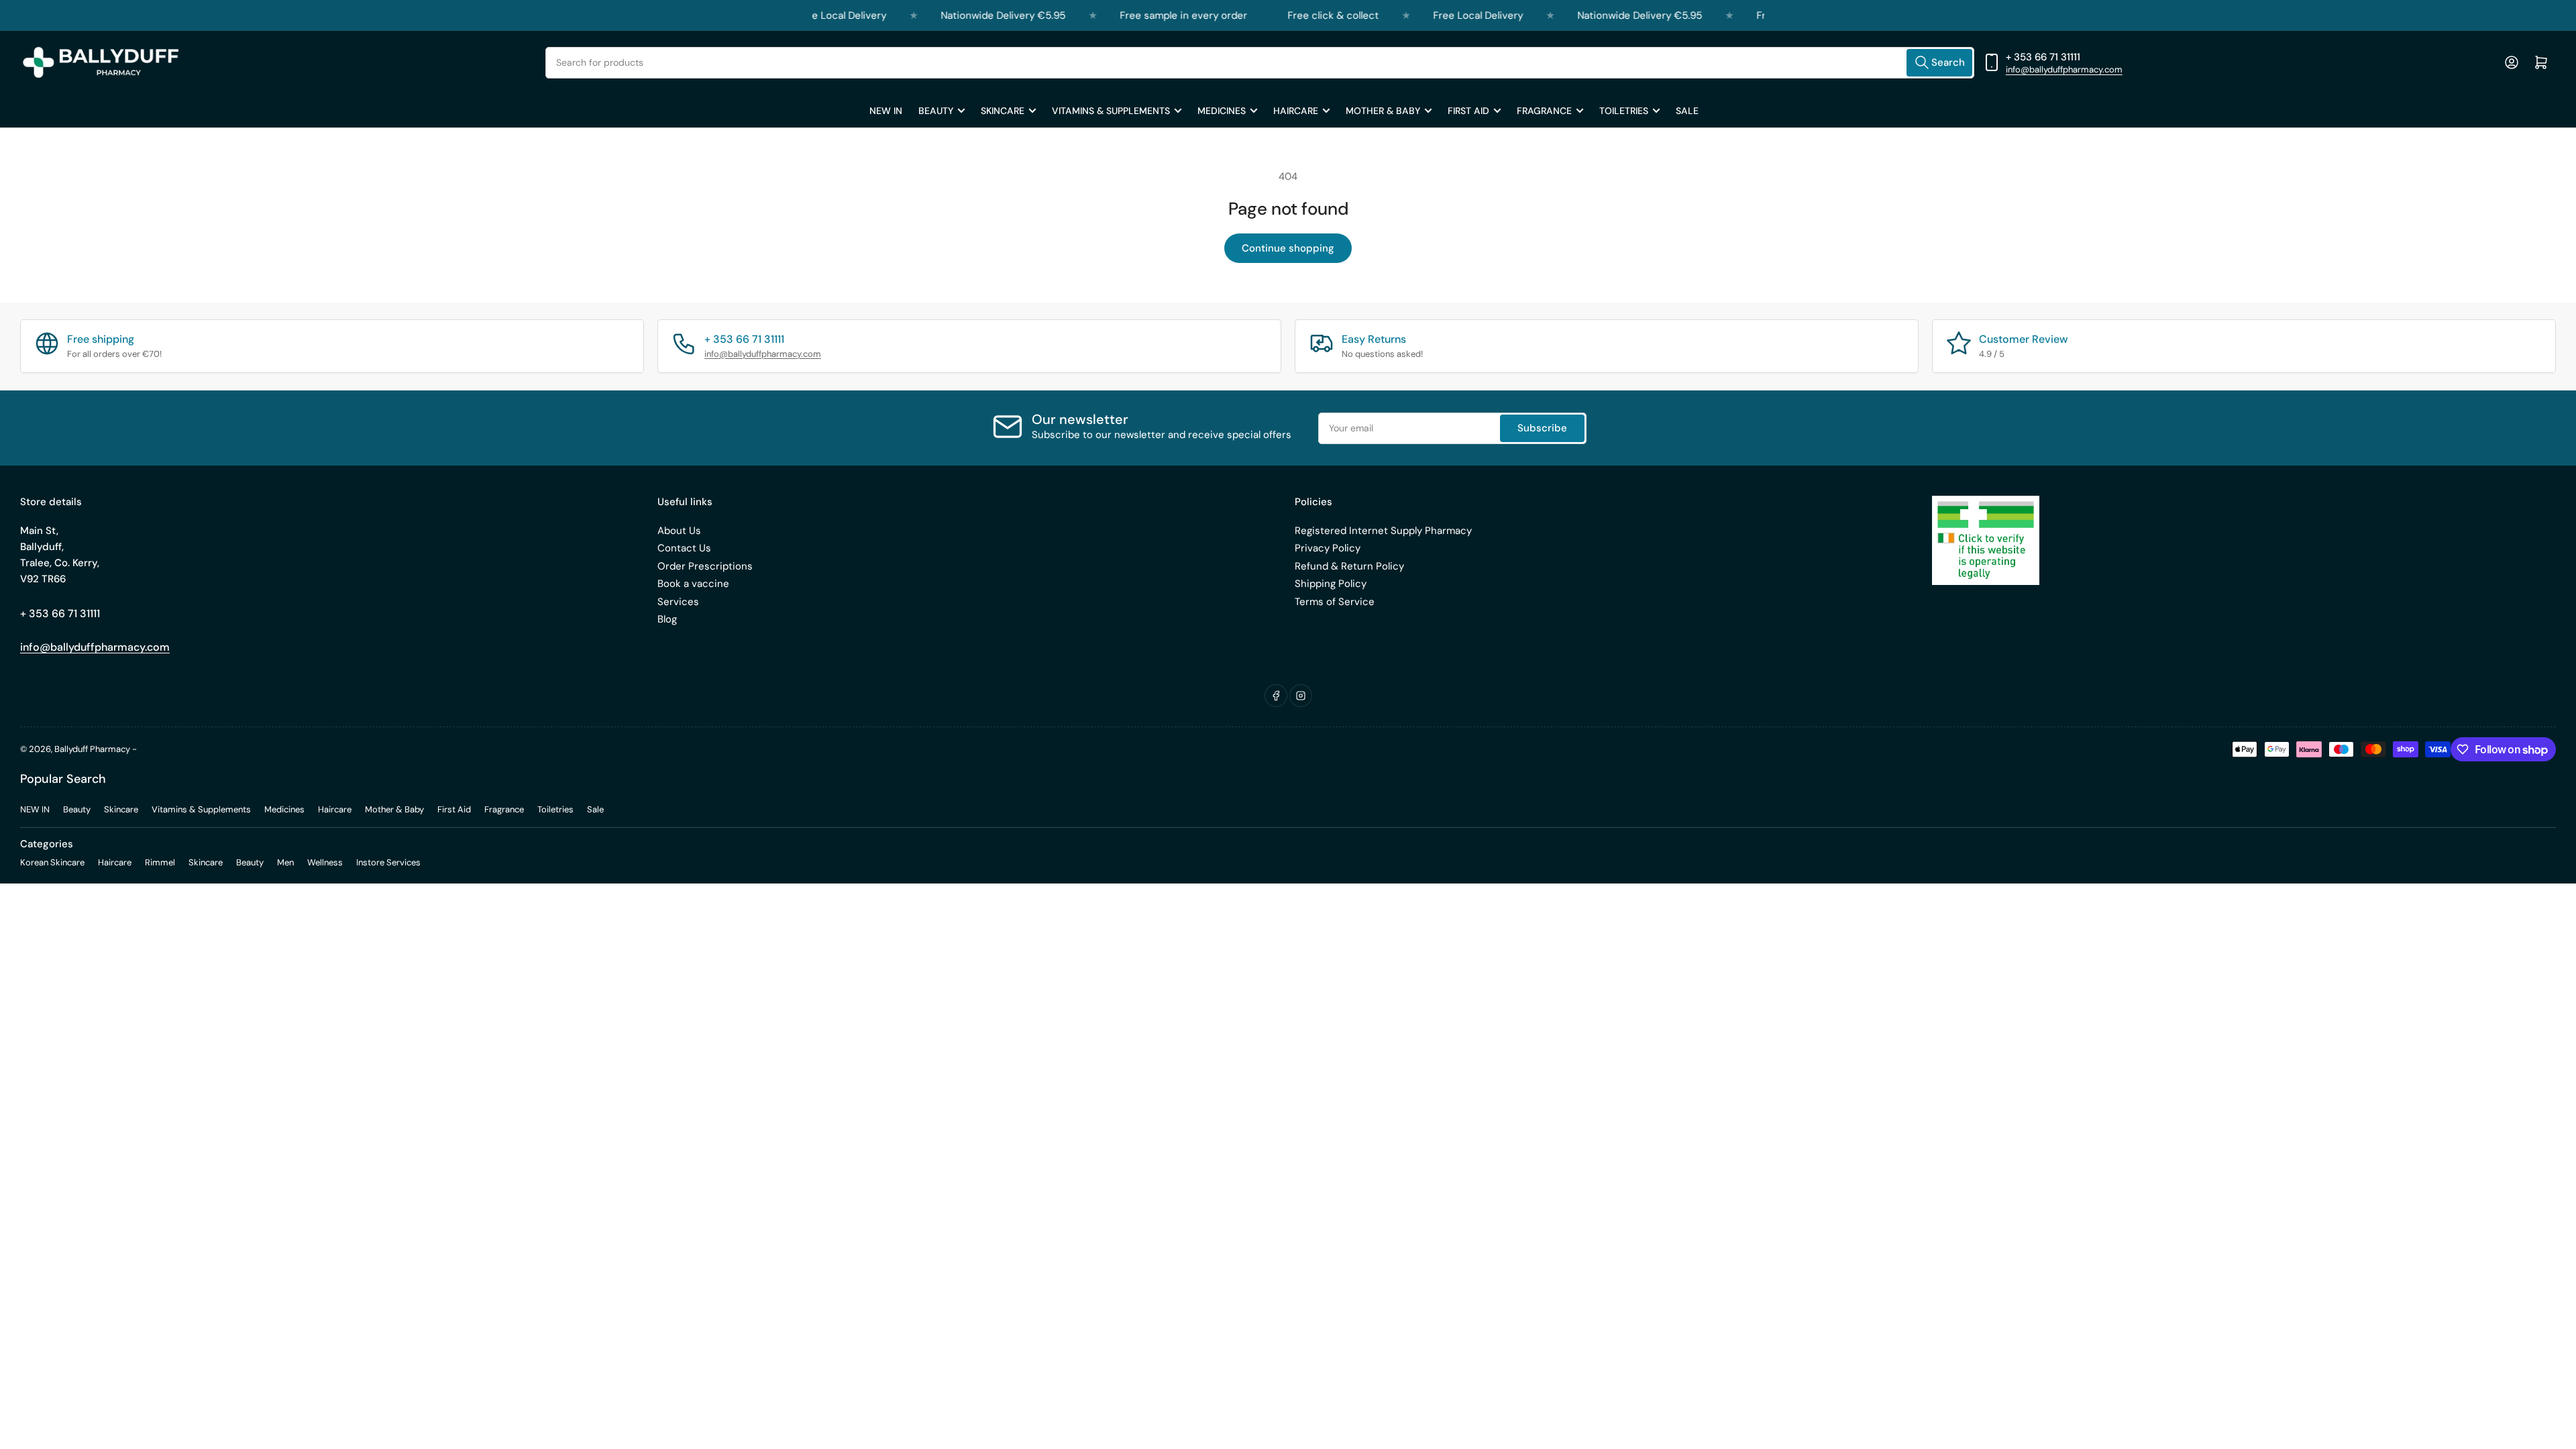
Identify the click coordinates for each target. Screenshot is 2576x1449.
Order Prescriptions (705, 566)
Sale (1687, 111)
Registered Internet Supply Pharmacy (1383, 531)
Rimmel (160, 862)
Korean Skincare (52, 862)
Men (285, 862)
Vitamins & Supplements (1111, 111)
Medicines (1222, 111)
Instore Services (388, 862)
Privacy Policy (1328, 548)
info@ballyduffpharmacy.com (2064, 69)
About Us (679, 531)
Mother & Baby (1383, 111)
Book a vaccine (693, 584)
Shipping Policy (1331, 584)
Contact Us (684, 548)
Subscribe (1542, 428)
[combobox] (1260, 63)
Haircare (1296, 111)
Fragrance (1544, 111)
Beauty (936, 111)
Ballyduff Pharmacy (92, 749)
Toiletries (1624, 111)
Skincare (1003, 111)
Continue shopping (1288, 248)
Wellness (325, 862)
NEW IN (886, 111)
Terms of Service (1335, 602)
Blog (667, 619)
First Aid (1468, 111)
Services (678, 602)
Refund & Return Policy (1349, 566)
